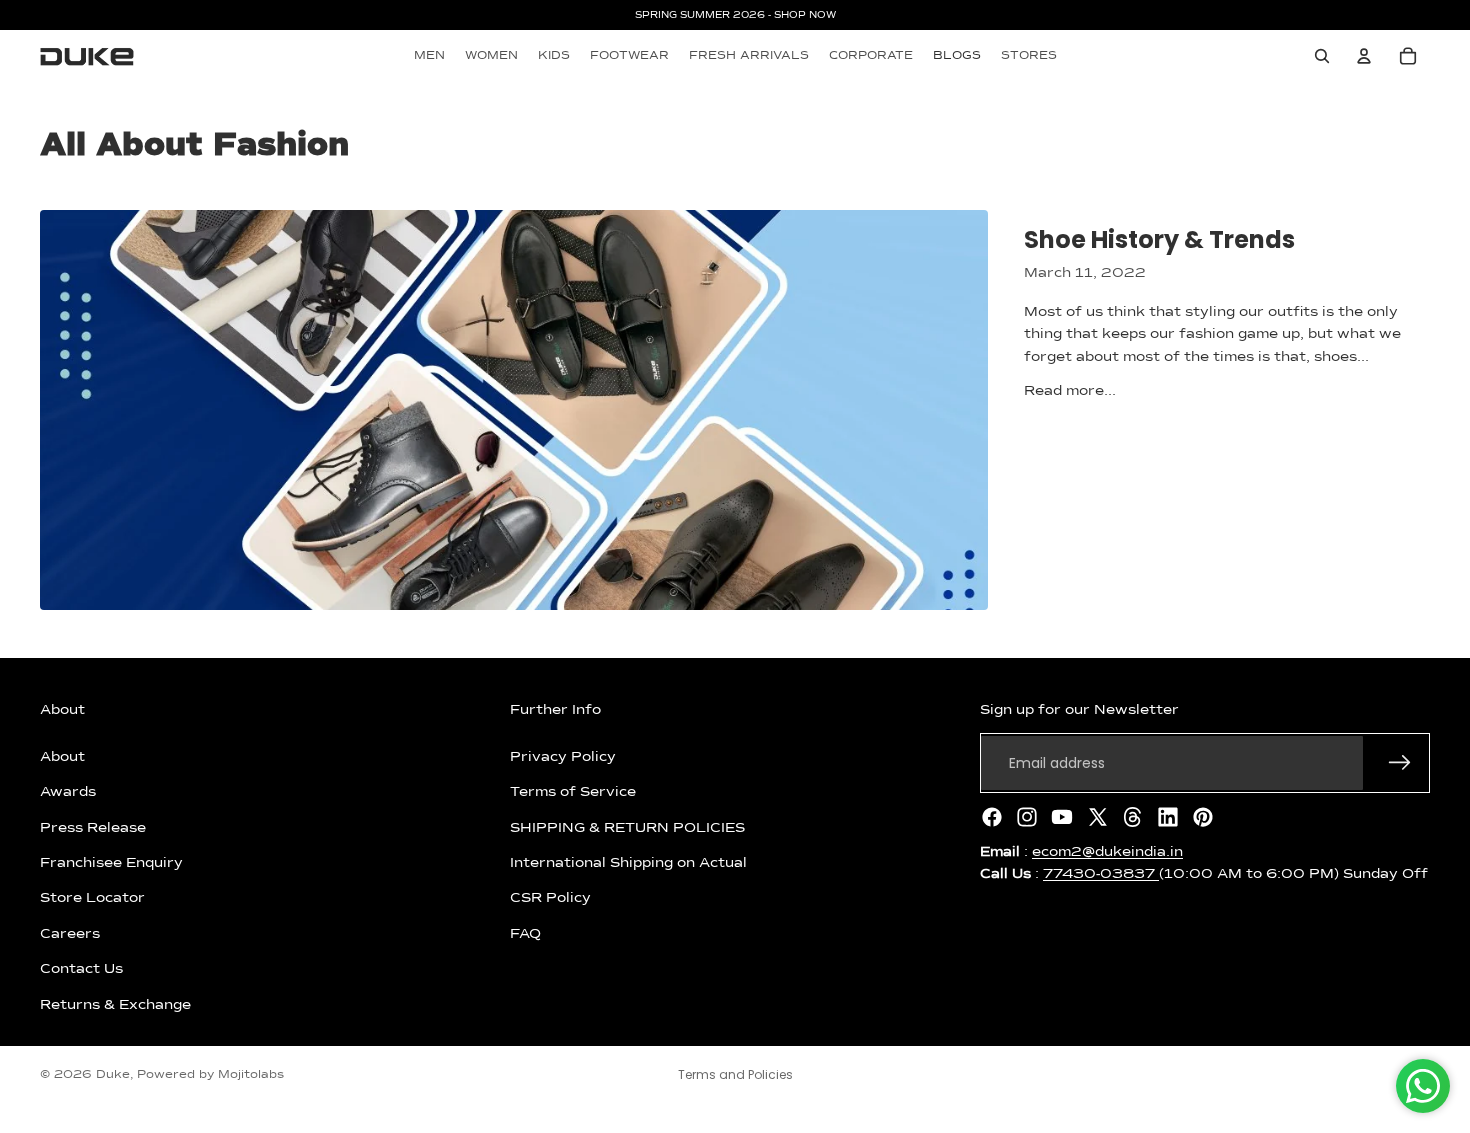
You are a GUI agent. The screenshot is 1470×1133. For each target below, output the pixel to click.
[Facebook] (992, 817)
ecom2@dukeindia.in (1107, 852)
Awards (68, 792)
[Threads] (1133, 817)
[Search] (1322, 56)
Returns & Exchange (115, 1005)
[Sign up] (1400, 763)
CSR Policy (550, 898)
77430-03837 (1101, 874)
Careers (70, 934)
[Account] (1364, 56)
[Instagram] (1027, 817)
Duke (113, 1075)
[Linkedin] (1168, 817)
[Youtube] (1062, 817)
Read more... (1070, 391)
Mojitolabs (251, 1075)
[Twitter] (1098, 817)
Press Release (93, 828)
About (62, 757)
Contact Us (81, 969)
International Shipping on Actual (628, 863)
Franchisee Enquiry (111, 863)
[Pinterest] (1203, 817)
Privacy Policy (563, 757)
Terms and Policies (735, 1074)
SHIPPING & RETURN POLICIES (627, 828)
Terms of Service (573, 792)
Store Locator (92, 898)
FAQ (525, 934)
